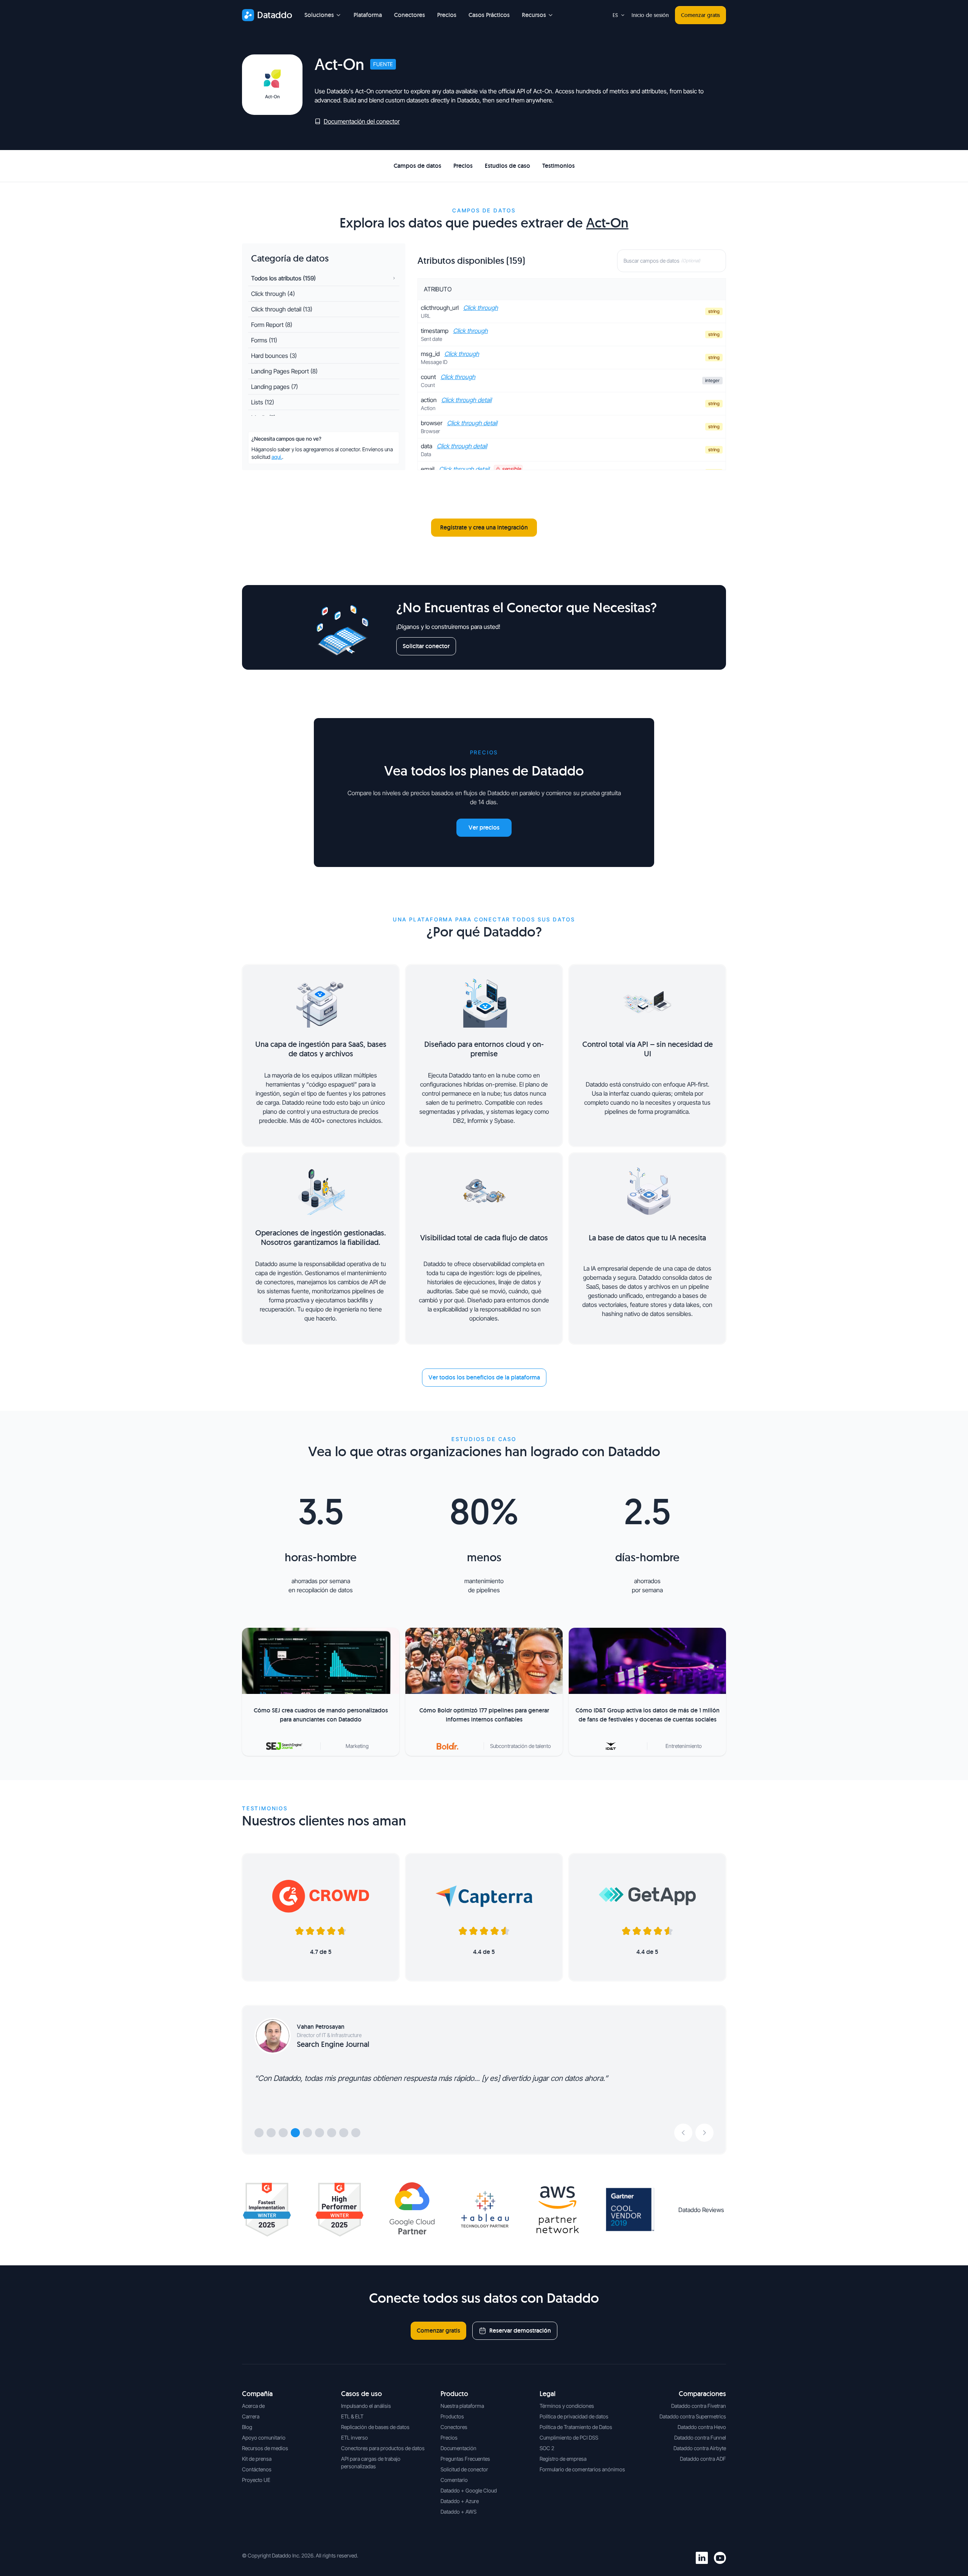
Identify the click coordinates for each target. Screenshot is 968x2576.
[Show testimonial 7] (332, 2133)
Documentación (458, 2448)
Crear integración (690, 166)
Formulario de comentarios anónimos (582, 2469)
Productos (452, 2416)
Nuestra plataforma (462, 2406)
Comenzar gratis (700, 15)
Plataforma (368, 15)
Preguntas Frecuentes (465, 2459)
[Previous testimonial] (683, 2133)
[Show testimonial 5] (307, 2133)
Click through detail (466, 400)
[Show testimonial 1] (259, 2133)
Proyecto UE (256, 2480)
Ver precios (484, 827)
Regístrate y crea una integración (484, 527)
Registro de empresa (563, 2459)
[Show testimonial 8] (344, 2133)
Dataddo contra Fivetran (699, 2406)
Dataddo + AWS (458, 2512)
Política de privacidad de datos (574, 2416)
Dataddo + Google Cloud (469, 2490)
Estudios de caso (507, 166)
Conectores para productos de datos (383, 2448)
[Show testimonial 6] (320, 2133)
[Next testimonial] (704, 2133)
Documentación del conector (362, 121)
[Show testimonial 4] (295, 2133)
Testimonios (558, 166)
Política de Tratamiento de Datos (576, 2427)
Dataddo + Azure (460, 2501)
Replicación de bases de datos (375, 2427)
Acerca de (253, 2406)
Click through (481, 308)
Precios (447, 15)
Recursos (534, 15)
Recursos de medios (265, 2448)
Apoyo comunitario (264, 2437)
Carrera (251, 2416)
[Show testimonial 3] (283, 2133)
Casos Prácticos (489, 15)
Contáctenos (257, 2469)
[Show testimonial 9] (356, 2133)
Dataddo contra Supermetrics (693, 2416)
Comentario (454, 2480)
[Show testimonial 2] (271, 2133)
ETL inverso (354, 2437)
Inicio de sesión (650, 15)
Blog (247, 2427)
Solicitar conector (426, 646)
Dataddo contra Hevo (702, 2427)
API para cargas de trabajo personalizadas (371, 2462)
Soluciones (319, 15)
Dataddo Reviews (701, 2210)
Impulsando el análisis (366, 2406)
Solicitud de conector (464, 2469)
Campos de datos (417, 166)
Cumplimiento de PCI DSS (569, 2437)
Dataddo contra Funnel (700, 2437)
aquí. (277, 457)
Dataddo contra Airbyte (700, 2448)
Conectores (410, 15)
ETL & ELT (352, 2416)
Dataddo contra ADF (703, 2459)
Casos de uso (361, 2394)
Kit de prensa (257, 2459)
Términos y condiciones (567, 2406)
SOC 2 (547, 2448)
